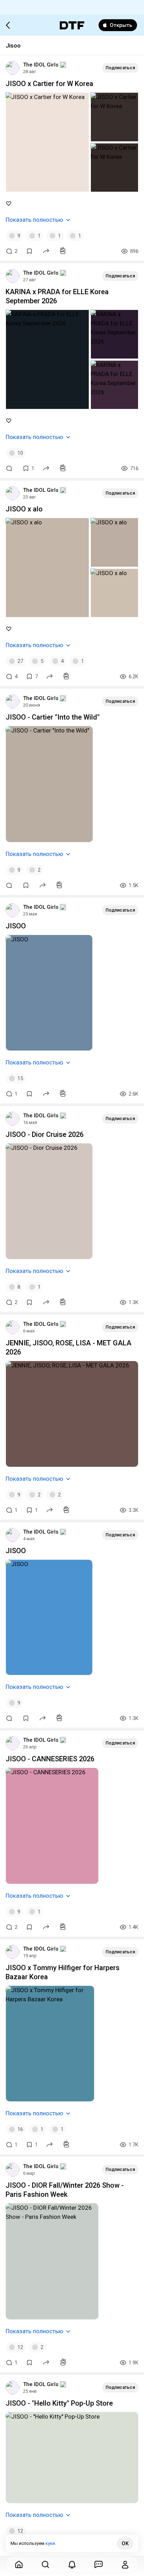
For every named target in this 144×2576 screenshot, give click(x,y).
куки (50, 2543)
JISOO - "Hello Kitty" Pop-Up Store (59, 2403)
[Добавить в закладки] (29, 251)
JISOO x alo (24, 509)
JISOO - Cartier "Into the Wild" (53, 717)
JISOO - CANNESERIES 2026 (50, 1759)
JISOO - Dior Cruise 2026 (45, 1134)
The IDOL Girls (41, 65)
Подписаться (120, 68)
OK (125, 2543)
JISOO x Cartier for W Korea (49, 84)
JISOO (16, 926)
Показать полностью (34, 220)
